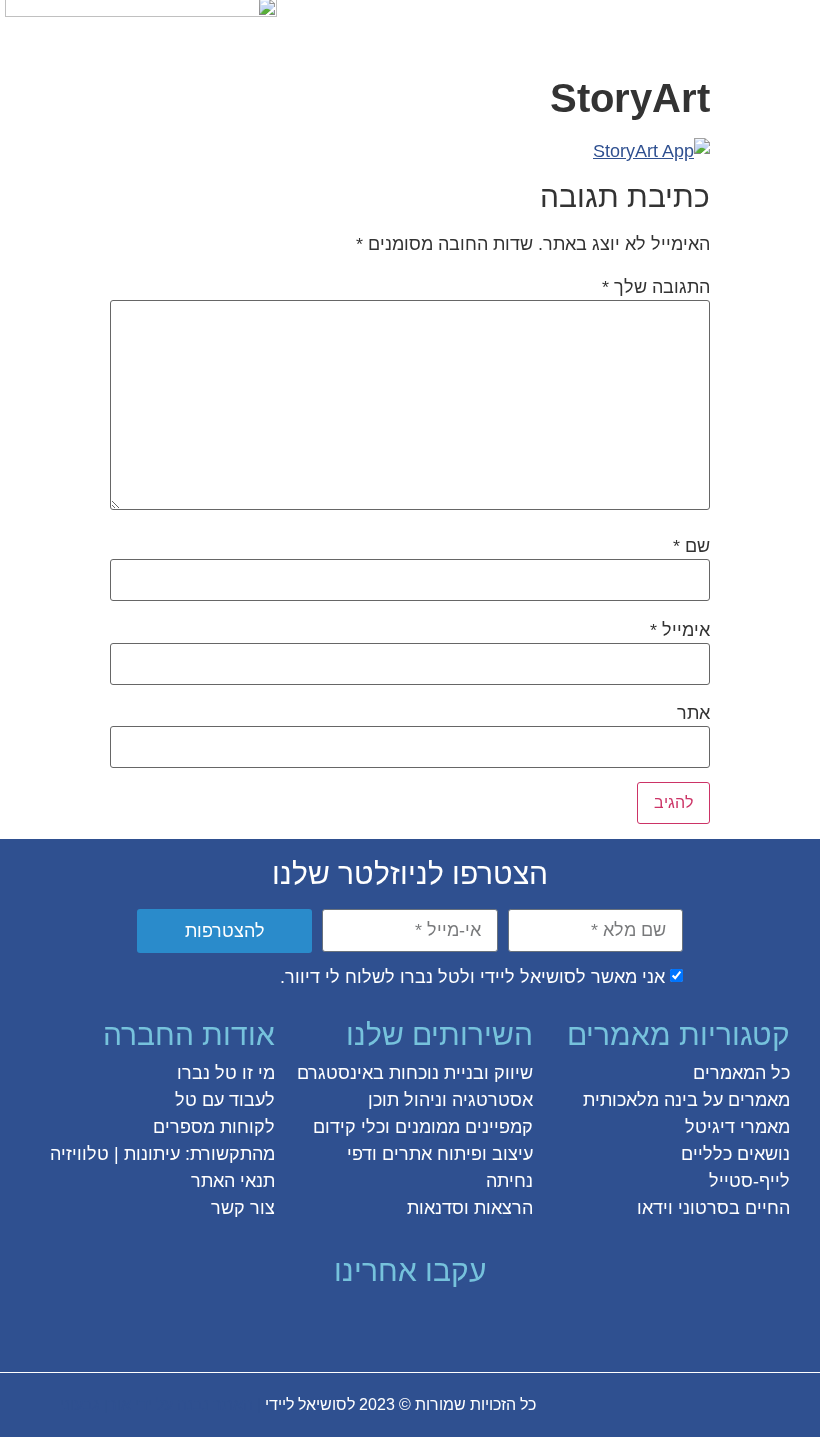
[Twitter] (464, 1324)
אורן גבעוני (95, 1404)
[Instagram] (428, 1324)
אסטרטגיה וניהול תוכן (450, 1100)
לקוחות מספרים (214, 1127)
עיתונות (152, 1154)
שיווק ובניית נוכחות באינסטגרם (415, 1073)
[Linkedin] (356, 1324)
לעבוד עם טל (225, 1100)
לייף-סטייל (749, 1181)
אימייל (680, 630)
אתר (693, 713)
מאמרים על (744, 1100)
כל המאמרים (741, 1073)
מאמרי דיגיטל (737, 1127)
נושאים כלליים (735, 1154)
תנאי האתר (233, 1181)
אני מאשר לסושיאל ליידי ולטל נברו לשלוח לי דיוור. (472, 977)
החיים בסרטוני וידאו (713, 1208)
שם (691, 546)
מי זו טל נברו (226, 1073)
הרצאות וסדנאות (470, 1208)
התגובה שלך (656, 287)
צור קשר (243, 1208)
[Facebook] (500, 1324)
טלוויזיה (79, 1154)
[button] (793, 26)
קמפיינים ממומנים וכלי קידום (423, 1127)
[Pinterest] (392, 1324)
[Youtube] (320, 1324)
